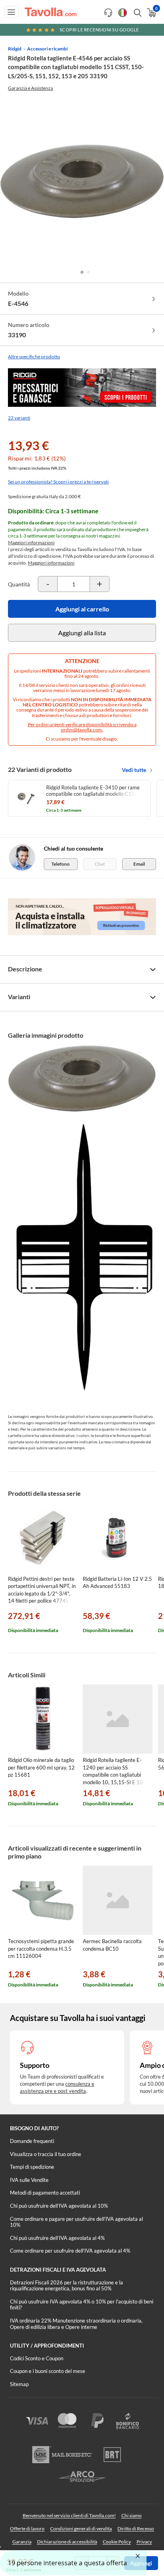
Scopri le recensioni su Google (99, 30)
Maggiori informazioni (31, 542)
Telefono (61, 864)
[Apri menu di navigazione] (11, 12)
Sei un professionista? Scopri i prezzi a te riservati (58, 482)
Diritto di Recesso (136, 2529)
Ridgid (15, 49)
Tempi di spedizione (32, 2167)
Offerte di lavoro (27, 2529)
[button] (82, 272)
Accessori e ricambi (47, 49)
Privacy (144, 2542)
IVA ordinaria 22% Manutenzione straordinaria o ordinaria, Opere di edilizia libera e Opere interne (76, 2324)
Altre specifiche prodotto (34, 357)
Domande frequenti (32, 2141)
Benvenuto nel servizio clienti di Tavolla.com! (69, 2515)
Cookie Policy (117, 2542)
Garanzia (22, 2542)
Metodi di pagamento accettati (45, 2193)
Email (139, 864)
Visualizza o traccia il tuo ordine (46, 2154)
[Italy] (123, 13)
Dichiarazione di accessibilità (67, 2542)
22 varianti (19, 418)
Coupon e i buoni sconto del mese (48, 2371)
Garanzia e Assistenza (30, 88)
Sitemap (19, 2384)
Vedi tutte (134, 770)
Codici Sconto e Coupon (37, 2358)
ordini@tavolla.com (81, 730)
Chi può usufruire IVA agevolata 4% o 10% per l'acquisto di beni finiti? (82, 2305)
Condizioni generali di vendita (81, 2529)
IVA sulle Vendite (29, 2180)
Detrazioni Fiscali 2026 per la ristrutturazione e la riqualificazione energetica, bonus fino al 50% (66, 2286)
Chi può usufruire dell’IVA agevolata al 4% (57, 2238)
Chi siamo (132, 2515)
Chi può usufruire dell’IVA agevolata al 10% (59, 2206)
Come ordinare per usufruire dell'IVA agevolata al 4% (70, 2251)
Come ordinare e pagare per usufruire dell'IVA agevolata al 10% (76, 2222)
